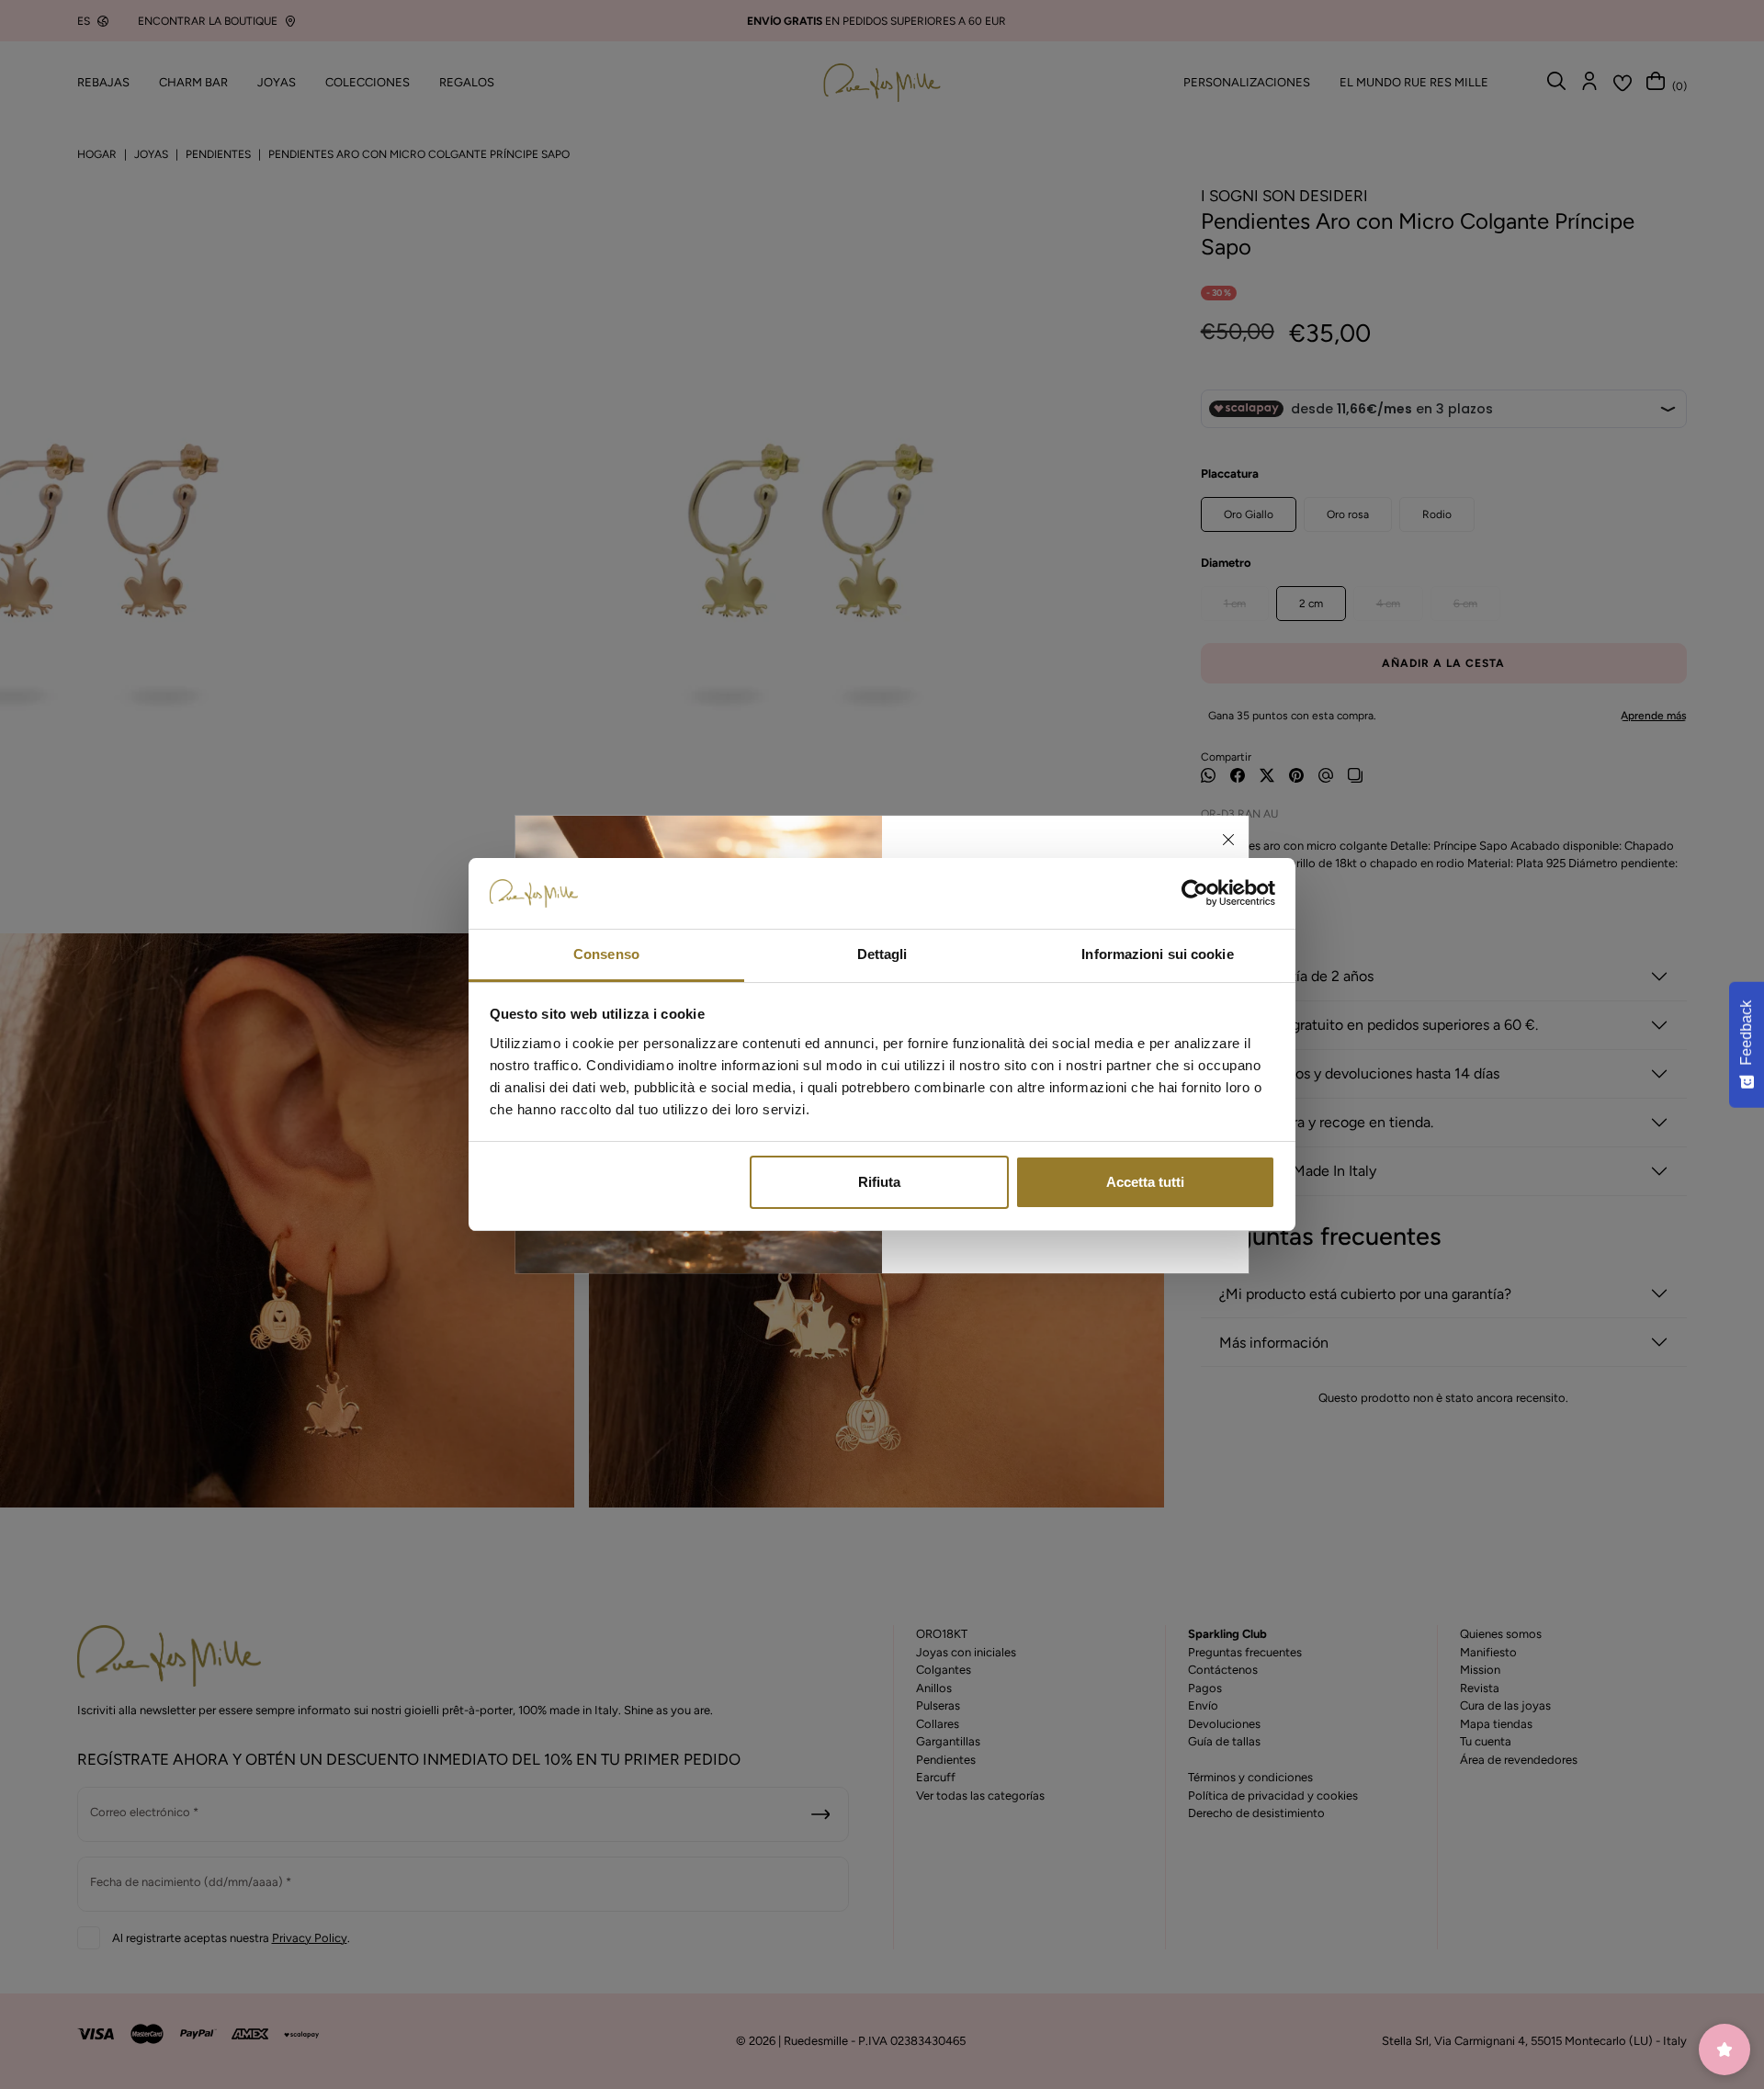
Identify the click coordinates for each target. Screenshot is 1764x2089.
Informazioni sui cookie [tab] (1157, 954)
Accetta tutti (1145, 1182)
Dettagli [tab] (882, 954)
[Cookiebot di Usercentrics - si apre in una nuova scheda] (1195, 894)
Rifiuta (879, 1182)
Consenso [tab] (606, 954)
